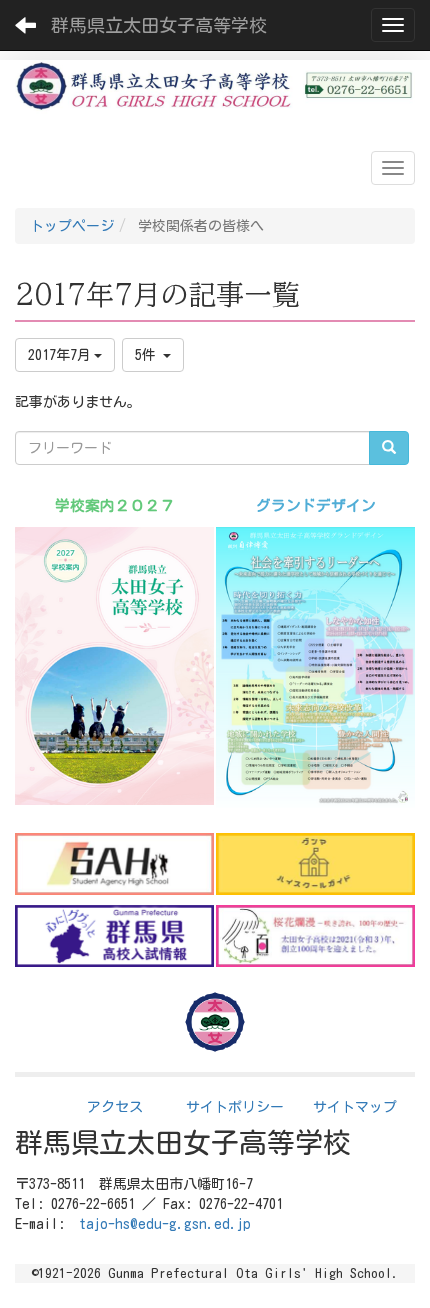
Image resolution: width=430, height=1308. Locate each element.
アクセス (115, 1107)
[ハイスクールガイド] (315, 864)
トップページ (72, 226)
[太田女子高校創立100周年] (315, 936)
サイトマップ (355, 1107)
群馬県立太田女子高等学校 (159, 25)
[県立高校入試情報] (114, 936)
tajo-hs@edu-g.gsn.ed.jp (165, 1224)
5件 (149, 355)
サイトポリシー (235, 1107)
